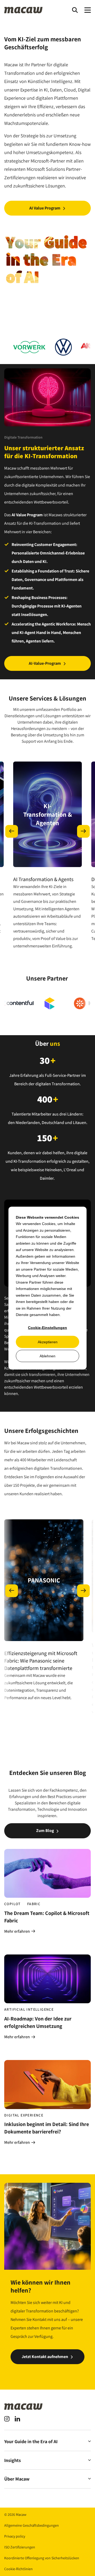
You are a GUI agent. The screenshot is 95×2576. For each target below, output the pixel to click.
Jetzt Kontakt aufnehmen (45, 2357)
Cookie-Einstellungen (47, 1328)
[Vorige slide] (12, 831)
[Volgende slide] (83, 831)
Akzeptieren (48, 1342)
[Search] (75, 10)
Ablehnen (47, 1356)
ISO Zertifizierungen (20, 2547)
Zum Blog (45, 1831)
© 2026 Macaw (15, 2514)
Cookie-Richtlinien (18, 2569)
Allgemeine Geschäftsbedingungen (32, 2525)
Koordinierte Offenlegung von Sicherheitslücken (42, 2558)
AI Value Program (45, 208)
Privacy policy (15, 2536)
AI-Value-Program (45, 663)
